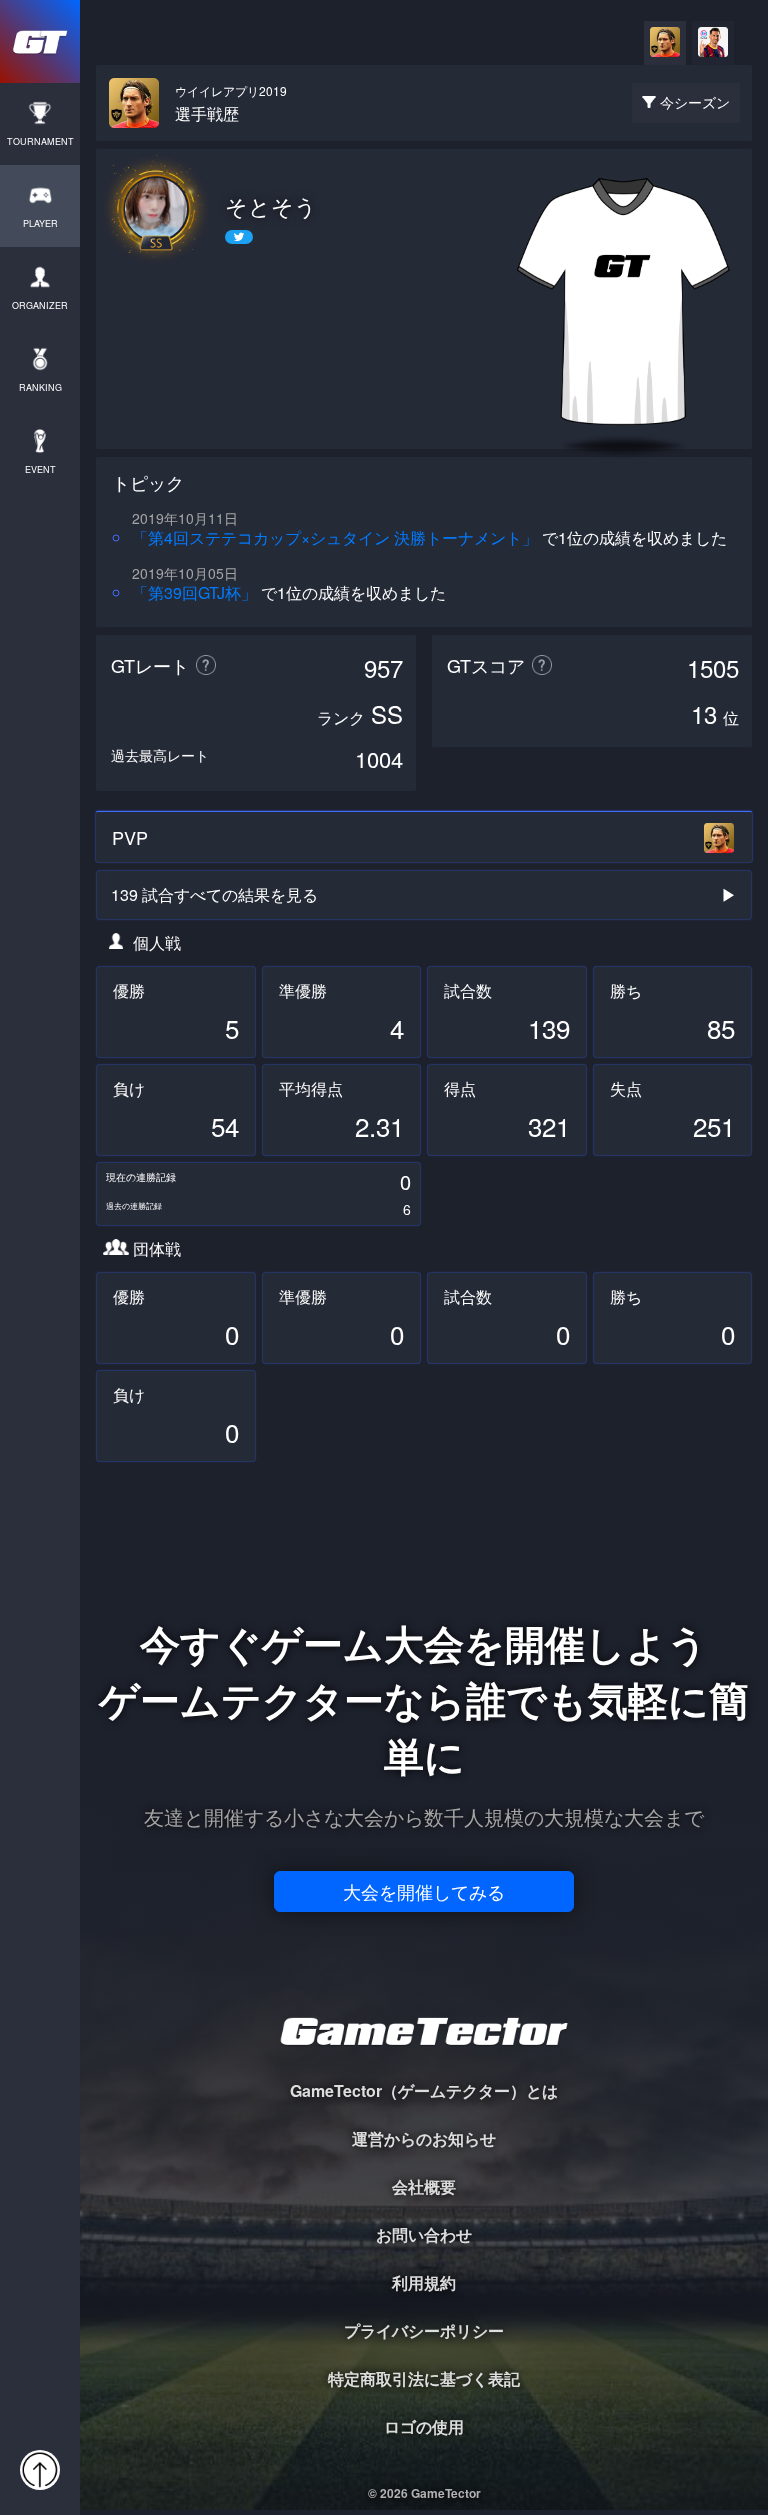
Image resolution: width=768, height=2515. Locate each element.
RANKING (40, 387)
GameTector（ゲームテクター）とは (424, 2090)
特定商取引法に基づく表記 (424, 2378)
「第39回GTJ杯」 (194, 592)
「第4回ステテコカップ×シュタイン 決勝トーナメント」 (335, 537)
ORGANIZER (40, 305)
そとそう (271, 206)
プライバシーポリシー (424, 2330)
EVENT (40, 469)
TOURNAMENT (40, 141)
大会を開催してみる (424, 1891)
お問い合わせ (424, 2234)
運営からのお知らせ (424, 2138)
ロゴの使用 (424, 2426)
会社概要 (424, 2186)
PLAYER (40, 223)
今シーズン (695, 102)
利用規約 (424, 2282)
